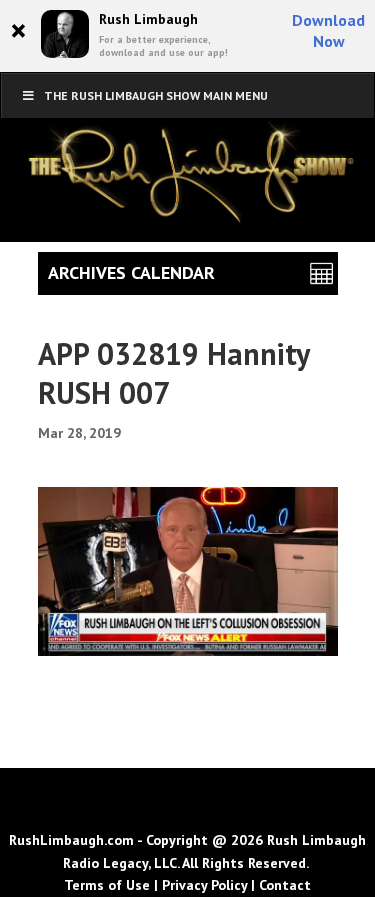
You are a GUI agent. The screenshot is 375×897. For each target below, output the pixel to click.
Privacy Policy (204, 885)
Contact (285, 885)
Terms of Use (107, 885)
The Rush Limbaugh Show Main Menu (156, 95)
